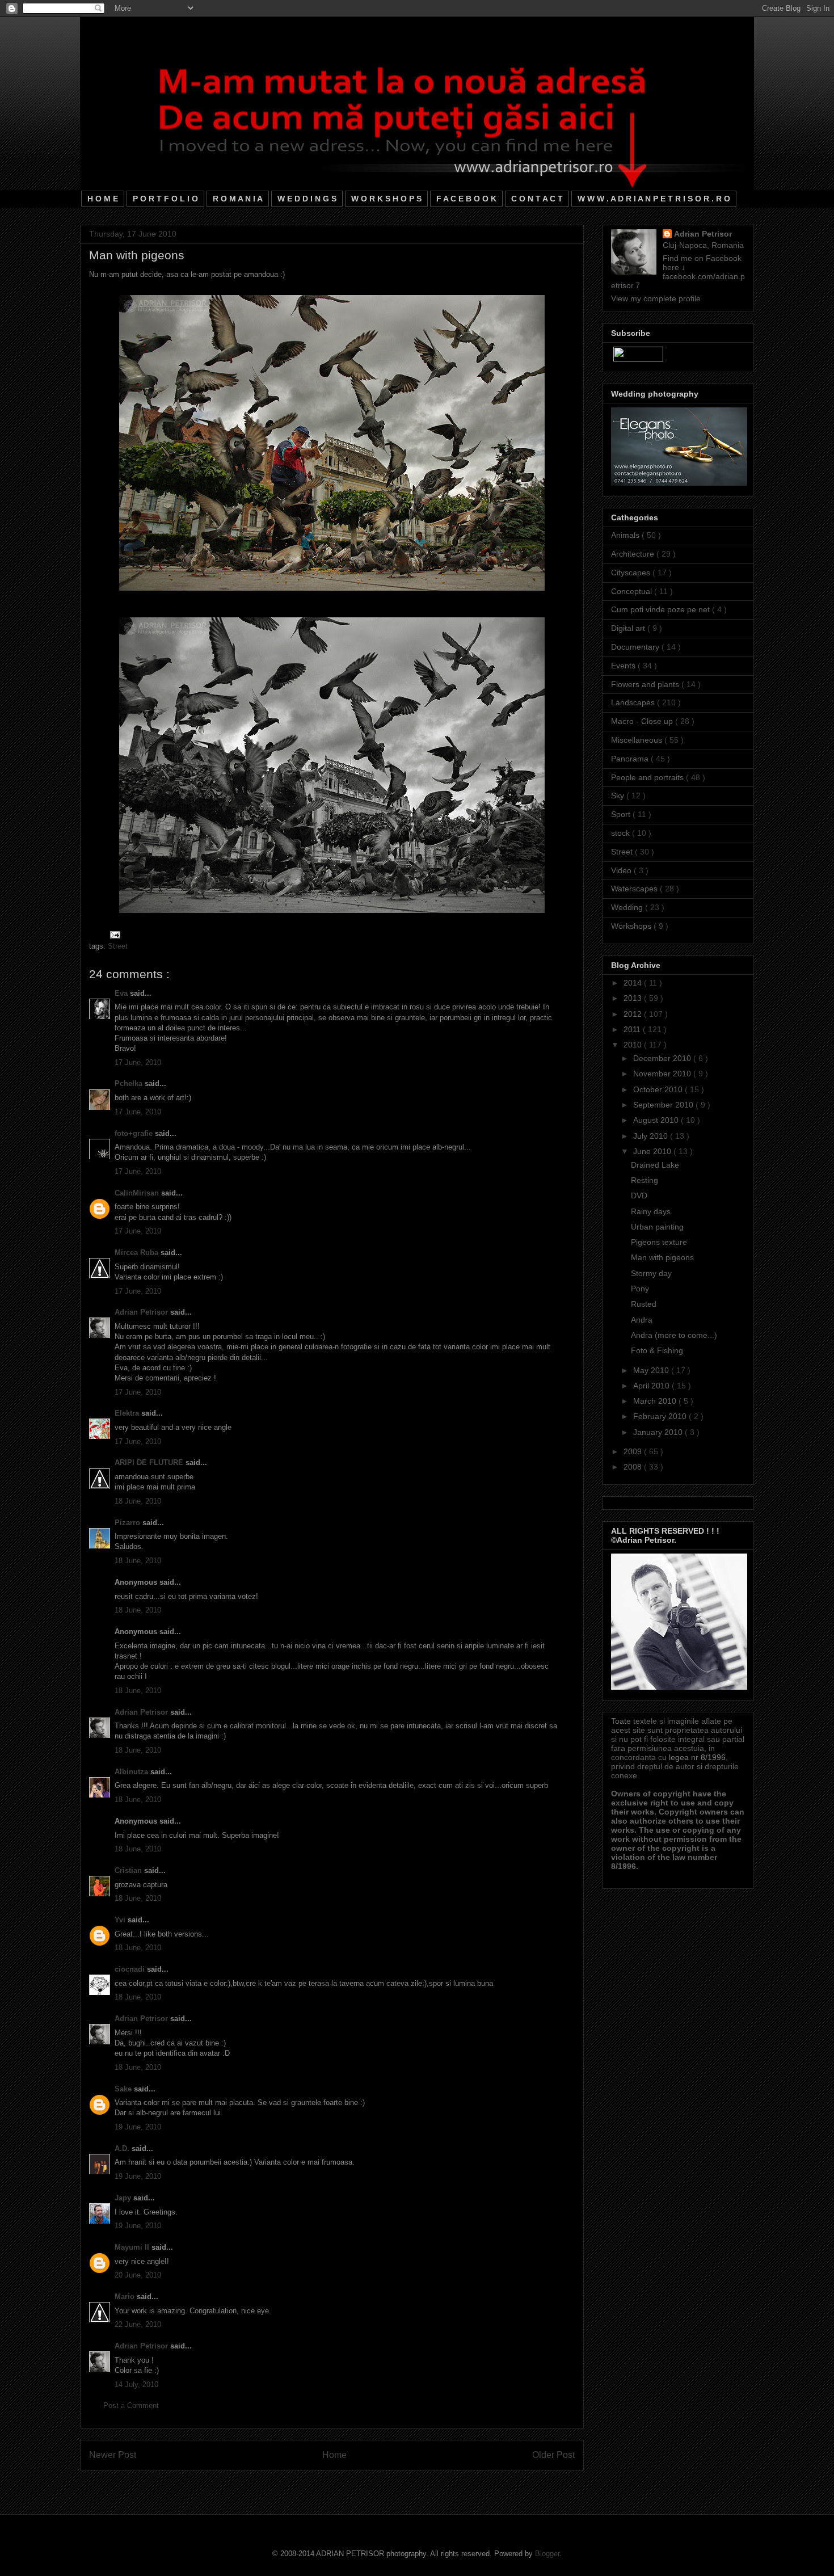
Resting (645, 1180)
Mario (126, 2297)
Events (624, 666)
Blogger (547, 2554)
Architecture (634, 554)
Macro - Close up (643, 721)
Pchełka (130, 1083)
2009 (634, 1451)
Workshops (632, 926)
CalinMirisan (138, 1193)
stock (622, 833)
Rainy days (651, 1211)
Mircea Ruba (138, 1253)
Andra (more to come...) (674, 1335)
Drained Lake (655, 1165)
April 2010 (652, 1386)
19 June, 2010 (138, 2127)
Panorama (631, 759)
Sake (124, 2089)
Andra (642, 1320)
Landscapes (634, 702)
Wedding (628, 907)
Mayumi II (133, 2247)
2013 (634, 998)
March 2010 (656, 1401)
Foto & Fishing (657, 1350)
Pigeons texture (659, 1242)
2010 (634, 1045)
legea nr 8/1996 (697, 1757)
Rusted (644, 1304)
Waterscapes (635, 889)
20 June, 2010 (138, 2275)
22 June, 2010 (138, 2324)
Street (118, 946)
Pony (640, 1289)
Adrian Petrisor (142, 1312)
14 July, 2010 (136, 2385)
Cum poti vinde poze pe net (662, 609)
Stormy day (651, 1273)
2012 (634, 1014)
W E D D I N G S (307, 199)
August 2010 (657, 1120)
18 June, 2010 (138, 1501)
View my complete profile (656, 298)
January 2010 (659, 1432)
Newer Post (113, 2455)
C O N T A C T (537, 199)
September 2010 (664, 1105)
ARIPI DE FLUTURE (150, 1462)
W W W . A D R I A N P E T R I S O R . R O (654, 199)
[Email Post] (113, 934)
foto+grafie (135, 1133)
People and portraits (648, 777)
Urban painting (657, 1227)
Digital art (629, 628)
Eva (122, 993)
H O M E (103, 199)
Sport (622, 814)
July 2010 (652, 1136)
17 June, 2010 (138, 1062)
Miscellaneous (638, 740)
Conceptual (633, 591)
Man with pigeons (662, 1257)
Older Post (553, 2455)
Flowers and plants (646, 684)
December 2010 (663, 1058)
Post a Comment (131, 2405)
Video (622, 870)
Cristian (129, 1870)
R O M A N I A (238, 199)
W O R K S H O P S (386, 199)
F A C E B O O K (466, 199)
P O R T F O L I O (165, 199)
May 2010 (652, 1370)
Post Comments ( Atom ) (355, 2484)
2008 (634, 1467)
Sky (619, 795)
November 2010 (663, 1074)
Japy (124, 2198)
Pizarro (129, 1523)
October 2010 (659, 1089)
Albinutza (132, 1772)
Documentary (636, 647)
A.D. (123, 2148)
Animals (626, 535)
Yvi (121, 1920)
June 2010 (653, 1151)
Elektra (128, 1413)
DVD (639, 1196)
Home (334, 2455)
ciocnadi (131, 1969)
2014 (634, 983)
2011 (633, 1029)
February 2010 (661, 1416)
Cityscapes (632, 573)
